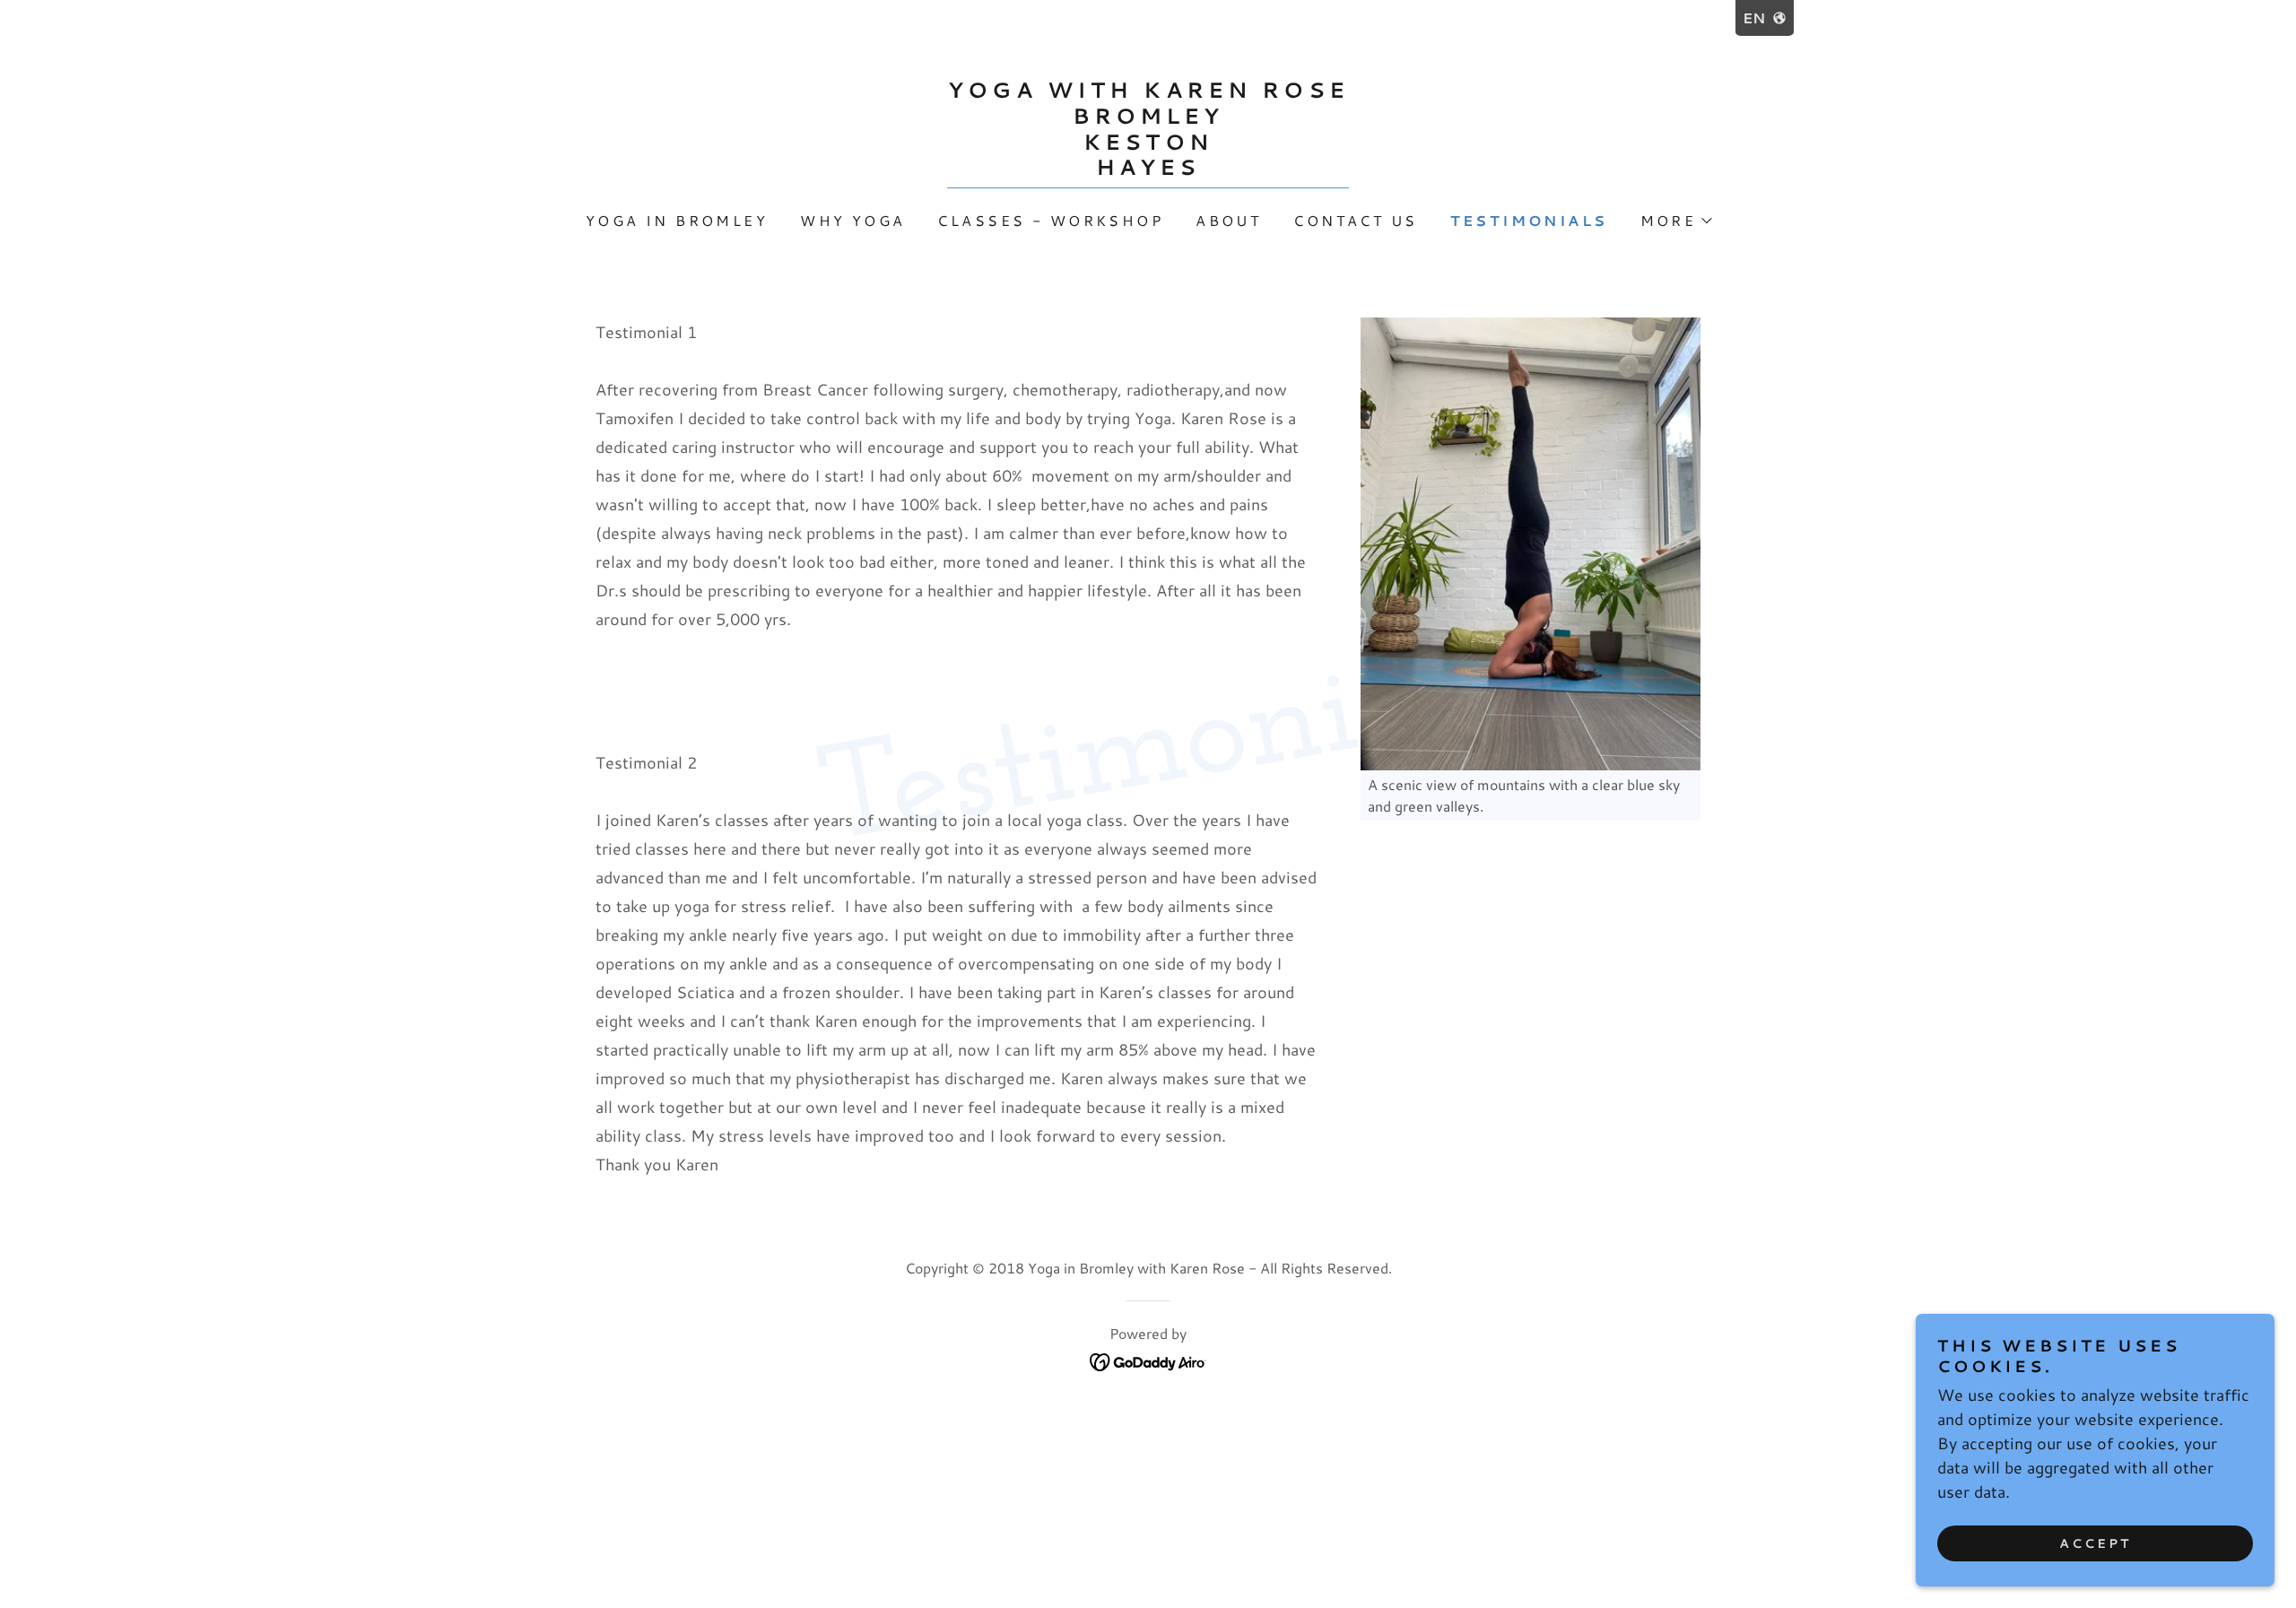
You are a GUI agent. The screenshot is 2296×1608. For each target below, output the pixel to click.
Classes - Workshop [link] (1050, 220)
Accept (2095, 1543)
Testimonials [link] (1529, 220)
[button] (1676, 221)
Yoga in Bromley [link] (677, 220)
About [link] (1228, 220)
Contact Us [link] (1355, 220)
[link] (1148, 169)
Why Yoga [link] (852, 220)
